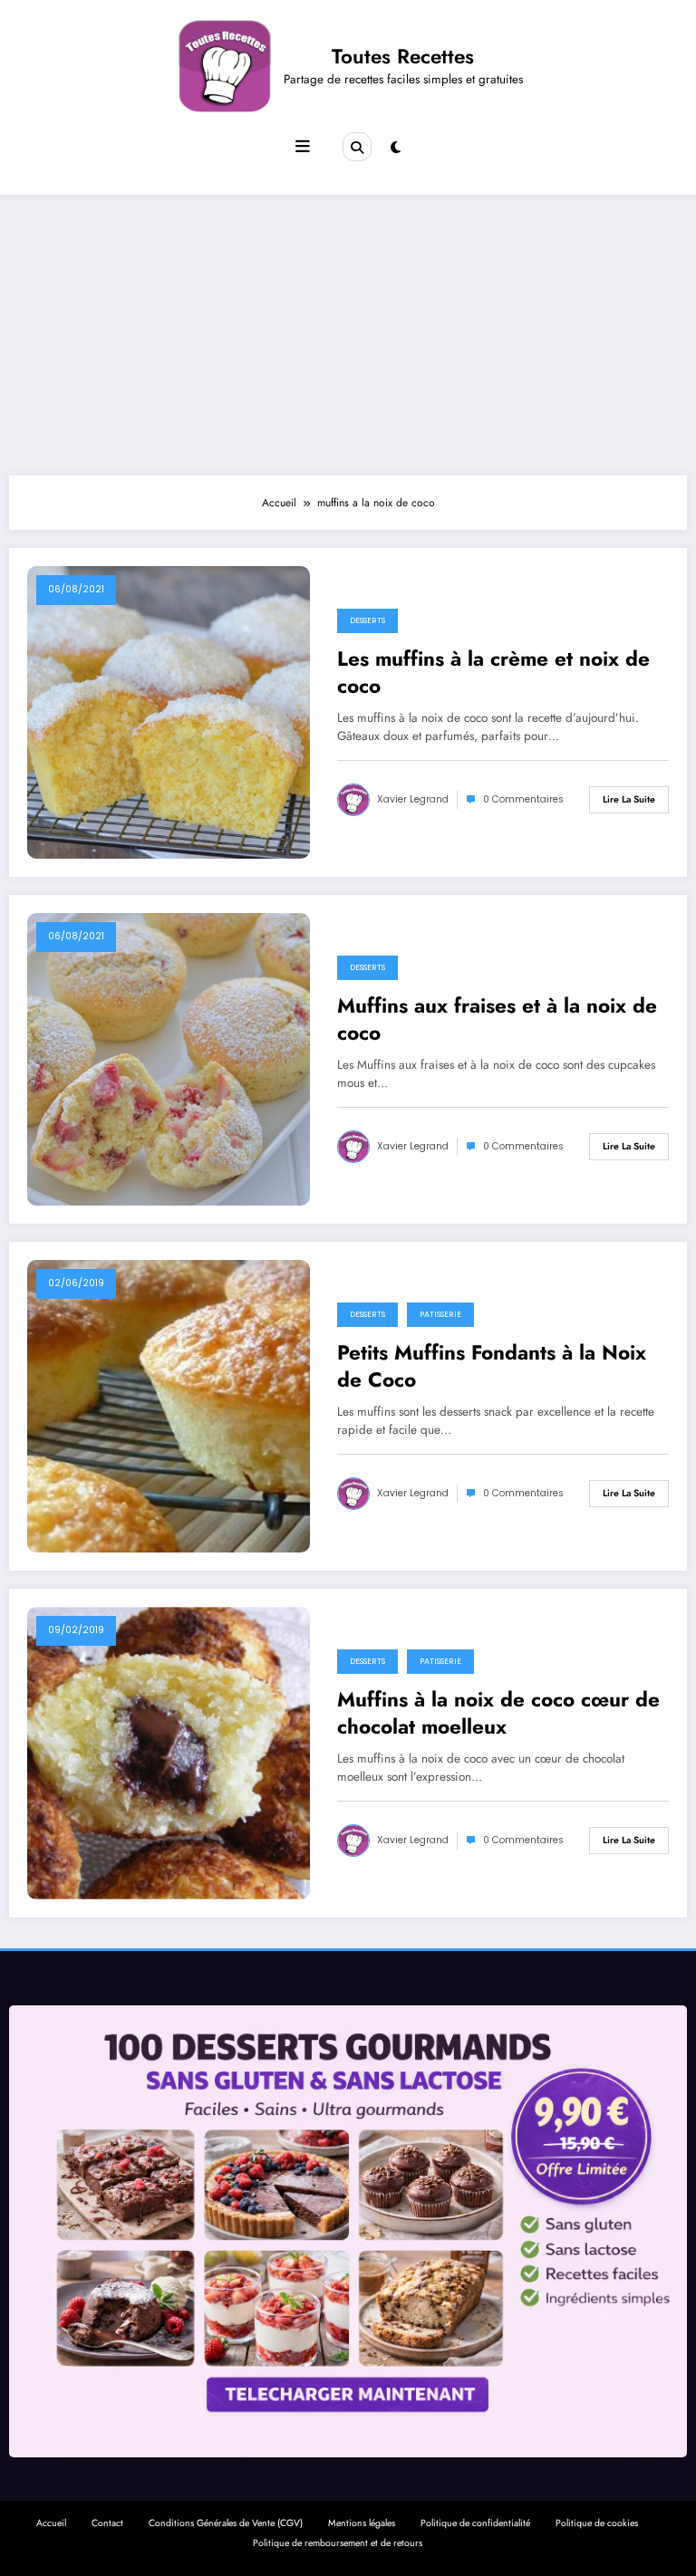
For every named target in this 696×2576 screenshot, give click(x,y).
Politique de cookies (597, 2523)
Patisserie (440, 1314)
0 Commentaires (523, 799)
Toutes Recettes (403, 56)
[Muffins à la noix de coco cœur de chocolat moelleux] (169, 1753)
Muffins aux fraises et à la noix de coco (497, 1019)
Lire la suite (629, 799)
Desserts (367, 620)
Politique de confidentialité (475, 2523)
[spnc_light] (396, 148)
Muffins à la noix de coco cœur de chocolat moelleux (498, 1713)
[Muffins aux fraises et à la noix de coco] (169, 1059)
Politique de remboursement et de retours (338, 2543)
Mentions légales (362, 2523)
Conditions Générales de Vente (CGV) (226, 2523)
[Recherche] (357, 147)
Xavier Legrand (413, 799)
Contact (107, 2523)
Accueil (51, 2523)
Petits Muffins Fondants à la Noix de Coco (492, 1366)
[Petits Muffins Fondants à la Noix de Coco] (169, 1406)
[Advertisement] (348, 331)
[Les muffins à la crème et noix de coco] (169, 712)
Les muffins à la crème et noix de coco (493, 673)
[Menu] (303, 147)
